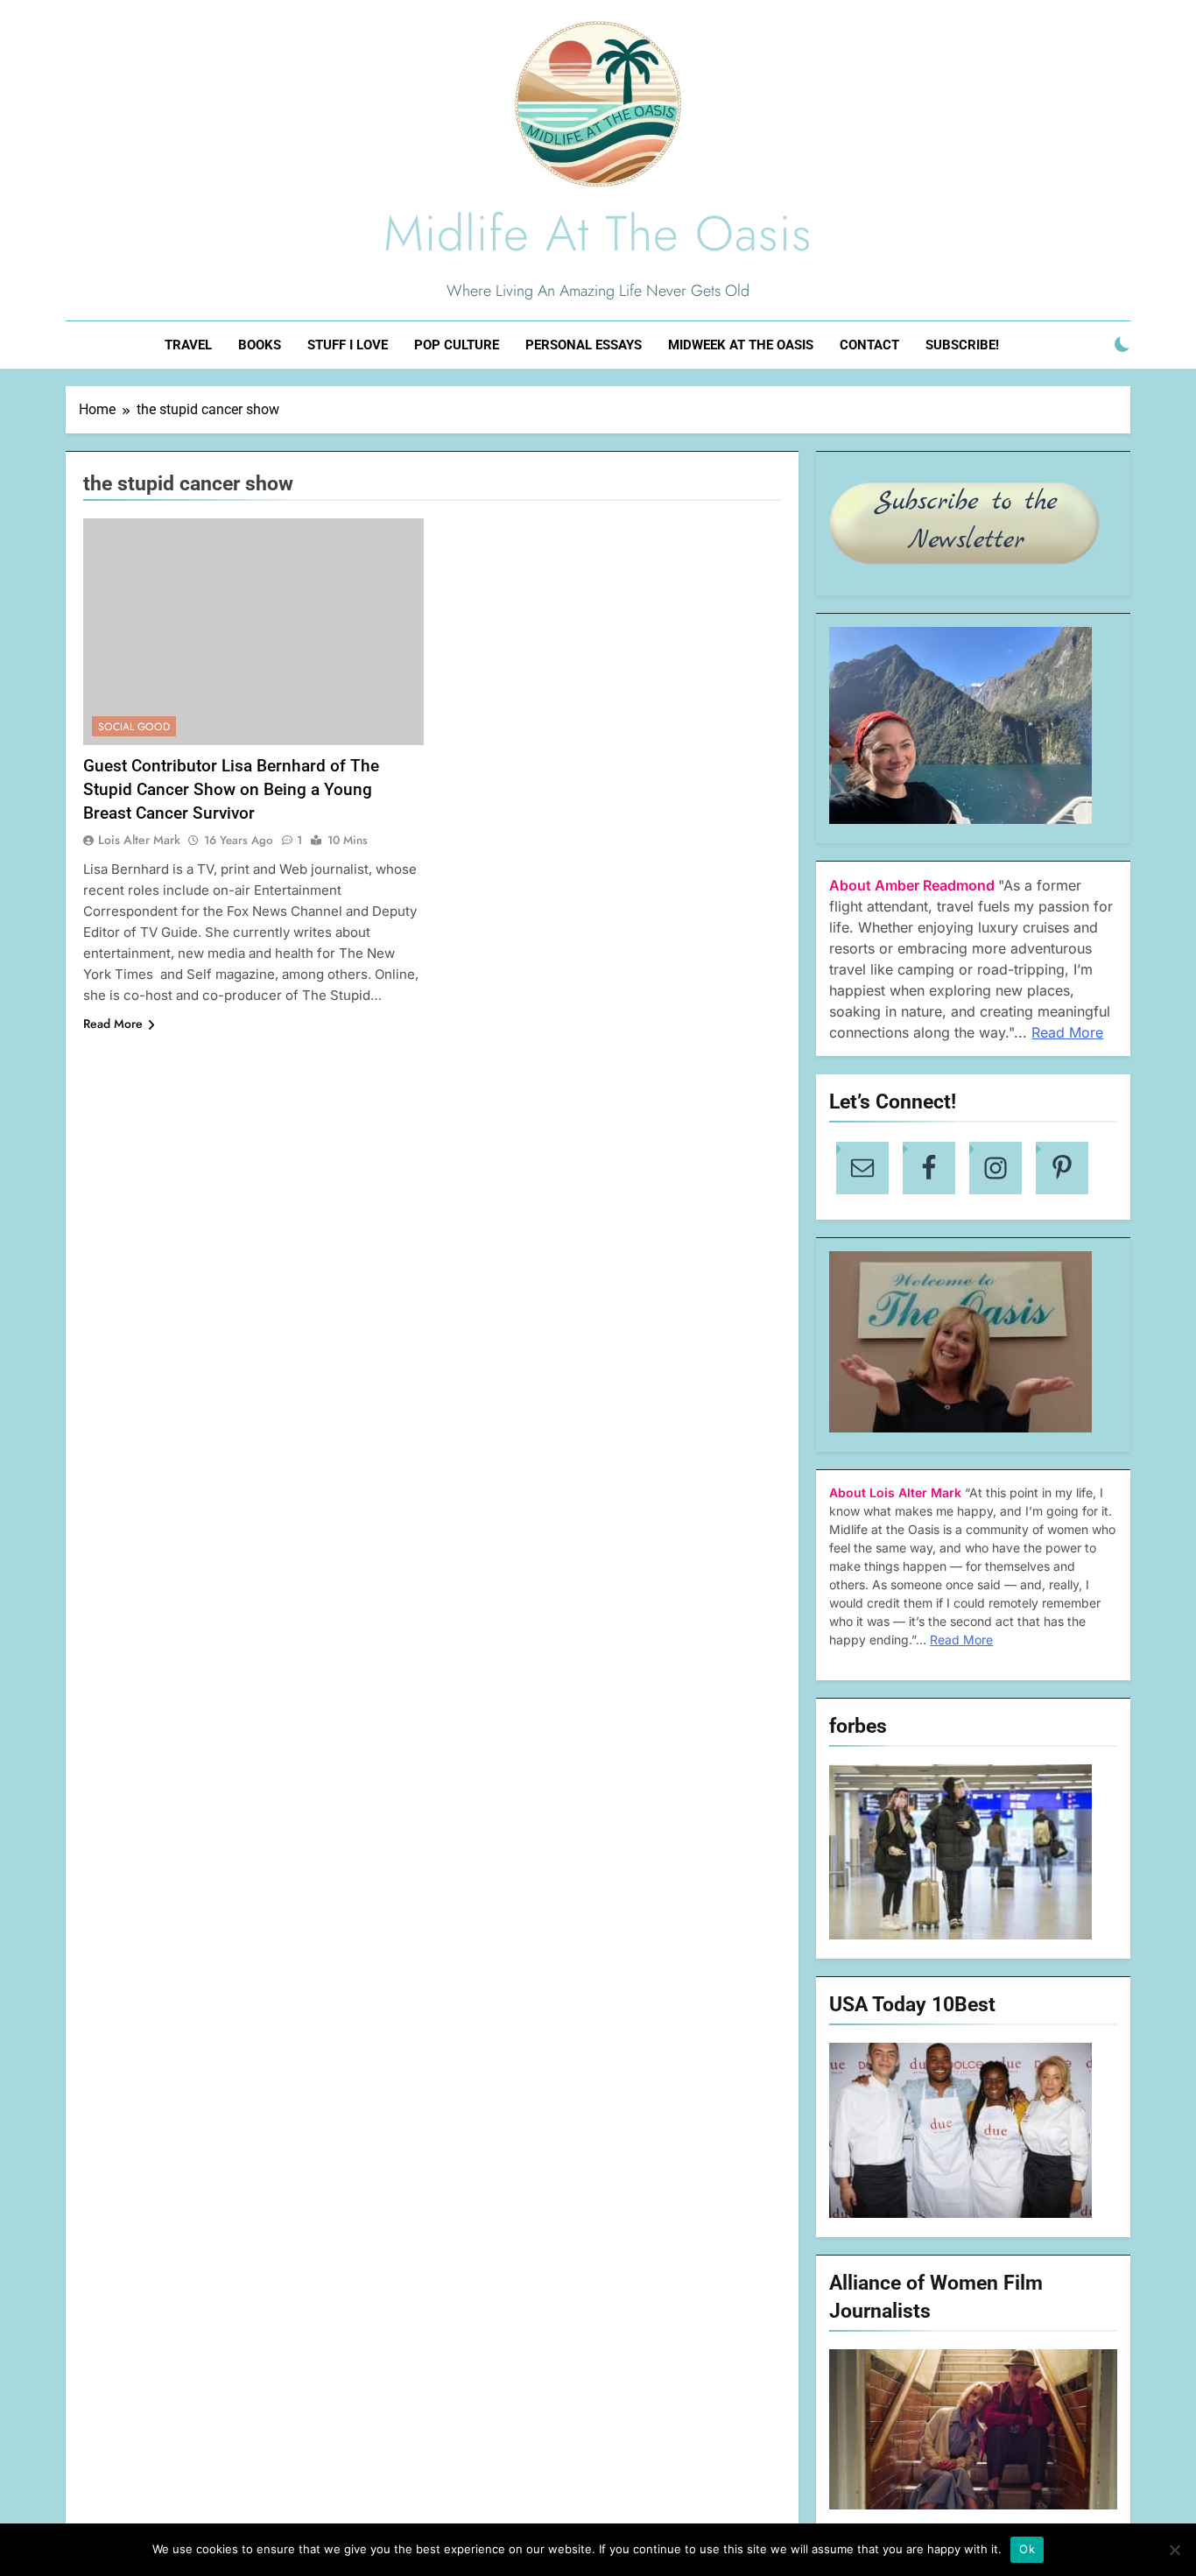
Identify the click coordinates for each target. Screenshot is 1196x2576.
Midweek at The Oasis (741, 345)
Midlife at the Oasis (598, 233)
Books (260, 345)
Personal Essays (584, 345)
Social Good (134, 727)
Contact (869, 345)
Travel (188, 345)
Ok (1027, 2549)
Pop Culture (457, 345)
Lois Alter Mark (139, 840)
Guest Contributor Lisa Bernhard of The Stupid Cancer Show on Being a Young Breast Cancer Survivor (231, 789)
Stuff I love (348, 345)
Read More (113, 1024)
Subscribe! (962, 345)
